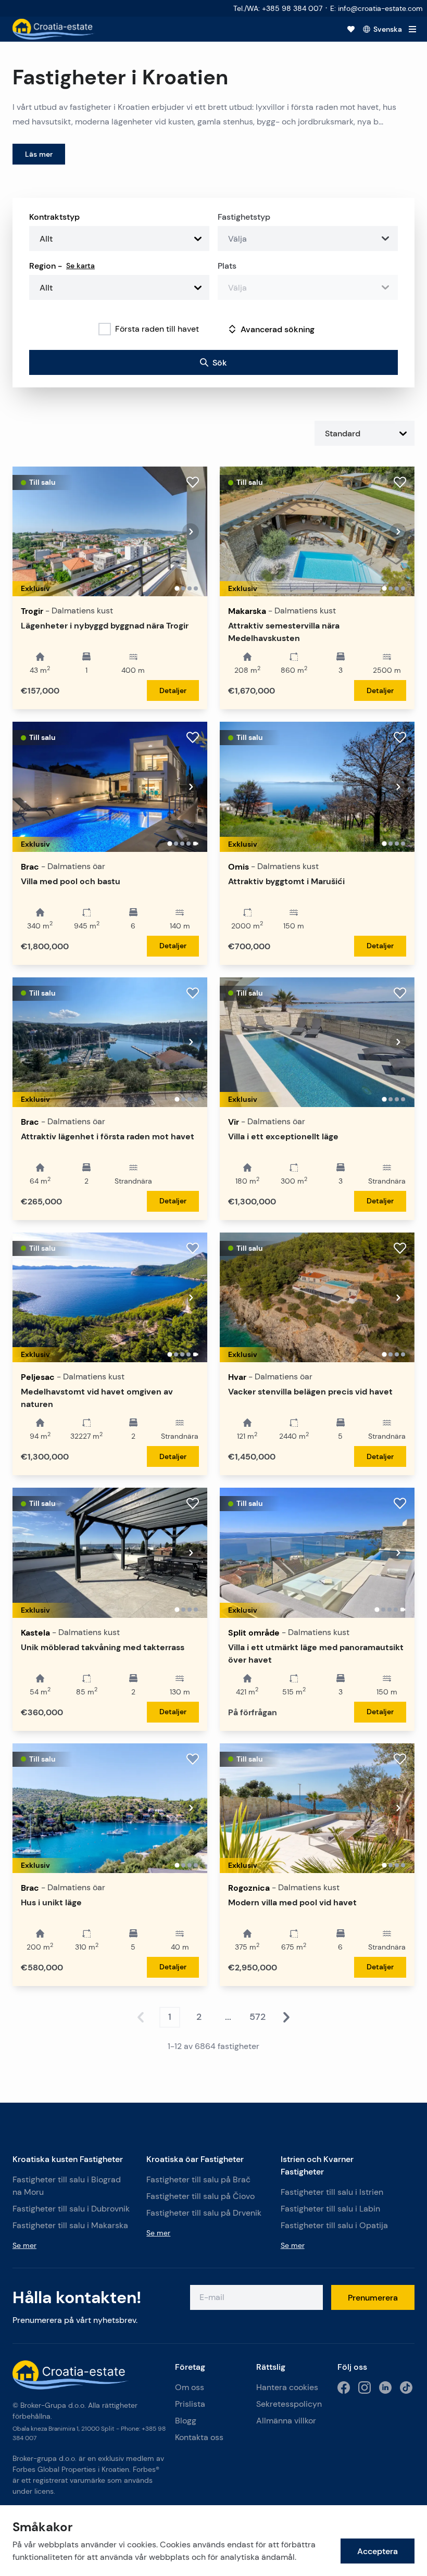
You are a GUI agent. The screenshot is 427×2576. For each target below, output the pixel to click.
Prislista (190, 2404)
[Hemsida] (54, 29)
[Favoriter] (351, 29)
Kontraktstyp (54, 217)
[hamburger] (412, 29)
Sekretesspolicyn (289, 2404)
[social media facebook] (344, 2387)
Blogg (186, 2421)
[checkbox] (105, 329)
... (228, 2017)
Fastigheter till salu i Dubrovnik (71, 2209)
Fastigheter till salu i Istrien (332, 2192)
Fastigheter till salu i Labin (330, 2209)
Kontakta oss (199, 2437)
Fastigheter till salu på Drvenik (204, 2213)
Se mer (24, 2245)
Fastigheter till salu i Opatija (334, 2225)
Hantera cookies (287, 2387)
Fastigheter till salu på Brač (198, 2179)
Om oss (190, 2387)
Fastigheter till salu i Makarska (70, 2225)
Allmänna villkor (286, 2421)
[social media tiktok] (406, 2387)
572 (258, 2017)
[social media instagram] (365, 2387)
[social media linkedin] (385, 2387)
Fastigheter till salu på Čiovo (200, 2196)
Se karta (80, 266)
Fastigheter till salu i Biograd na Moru (67, 2186)
